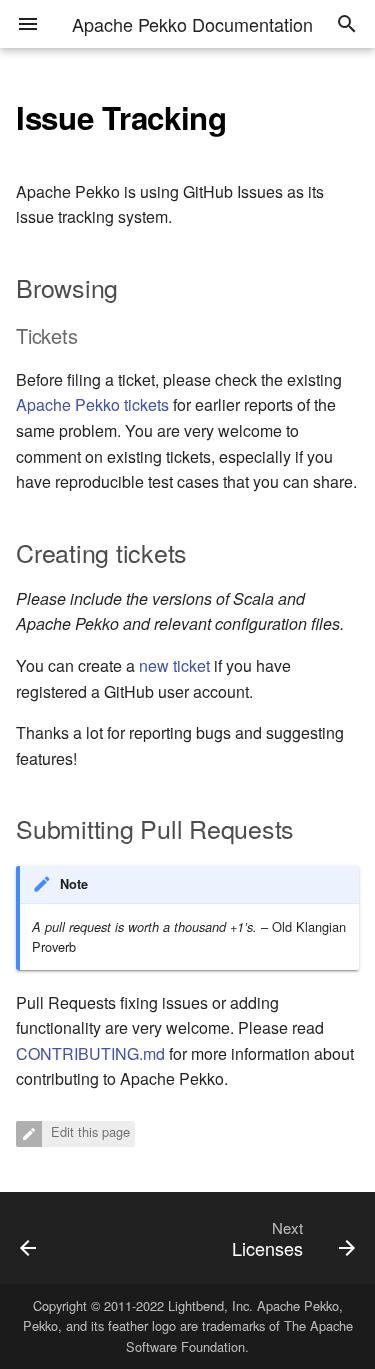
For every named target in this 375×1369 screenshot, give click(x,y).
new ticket (174, 665)
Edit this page (88, 1131)
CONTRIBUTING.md (90, 1053)
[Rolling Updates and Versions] (50, 1238)
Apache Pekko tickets (92, 404)
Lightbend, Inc (208, 1305)
